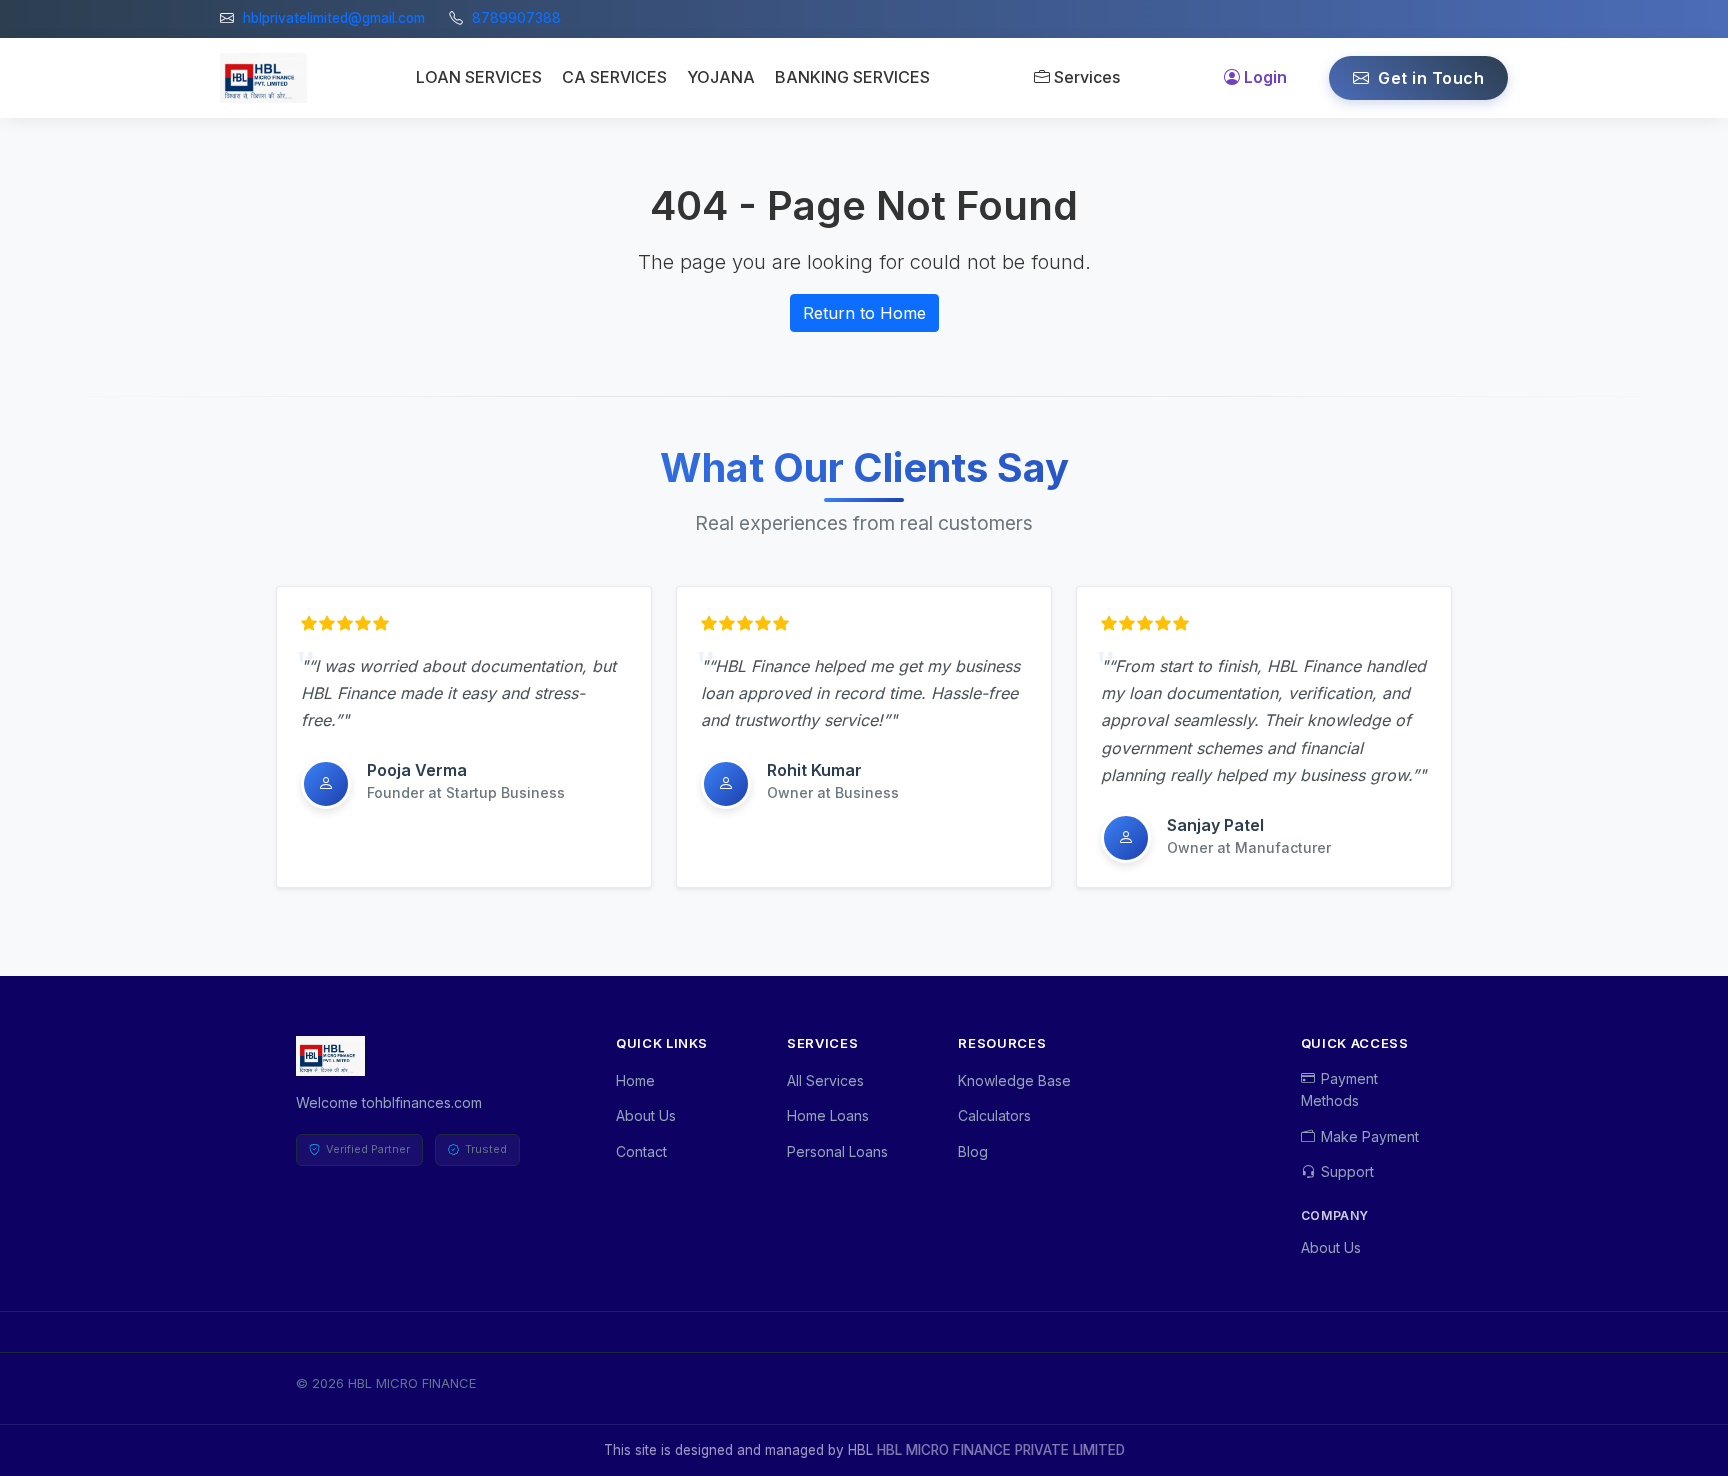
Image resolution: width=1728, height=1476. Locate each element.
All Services (825, 1080)
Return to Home (864, 313)
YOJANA (721, 77)
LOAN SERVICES (479, 77)
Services (1087, 77)
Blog (973, 1151)
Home (635, 1080)
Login (1265, 77)
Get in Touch (1429, 78)
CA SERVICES (614, 77)
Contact (641, 1151)
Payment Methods (1339, 1089)
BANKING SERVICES (852, 77)
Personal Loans (837, 1151)
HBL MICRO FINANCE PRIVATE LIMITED (1001, 1450)
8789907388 (516, 18)
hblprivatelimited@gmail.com (334, 18)
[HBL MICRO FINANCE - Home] (263, 78)
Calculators (994, 1115)
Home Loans (828, 1115)
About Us (646, 1115)
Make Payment (1370, 1136)
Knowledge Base (1014, 1080)
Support (1347, 1171)
